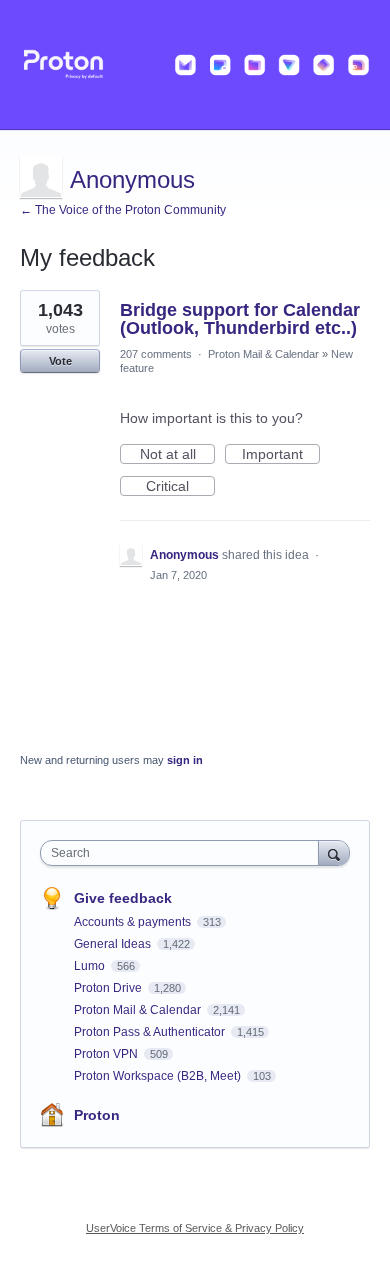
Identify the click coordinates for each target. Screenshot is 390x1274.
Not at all (177, 455)
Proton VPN (107, 1054)
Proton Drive (109, 988)
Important (281, 455)
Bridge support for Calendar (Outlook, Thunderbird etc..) (240, 319)
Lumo (91, 966)
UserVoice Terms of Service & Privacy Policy (195, 1228)
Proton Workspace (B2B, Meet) (159, 1076)
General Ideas (114, 944)
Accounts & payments (134, 922)
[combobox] (184, 853)
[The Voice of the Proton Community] (195, 65)
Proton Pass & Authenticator (151, 1032)
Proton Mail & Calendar (263, 354)
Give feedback (123, 898)
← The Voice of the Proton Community (123, 210)
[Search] (334, 852)
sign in (185, 760)
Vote (60, 361)
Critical (180, 487)
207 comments (156, 354)
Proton (97, 1115)
